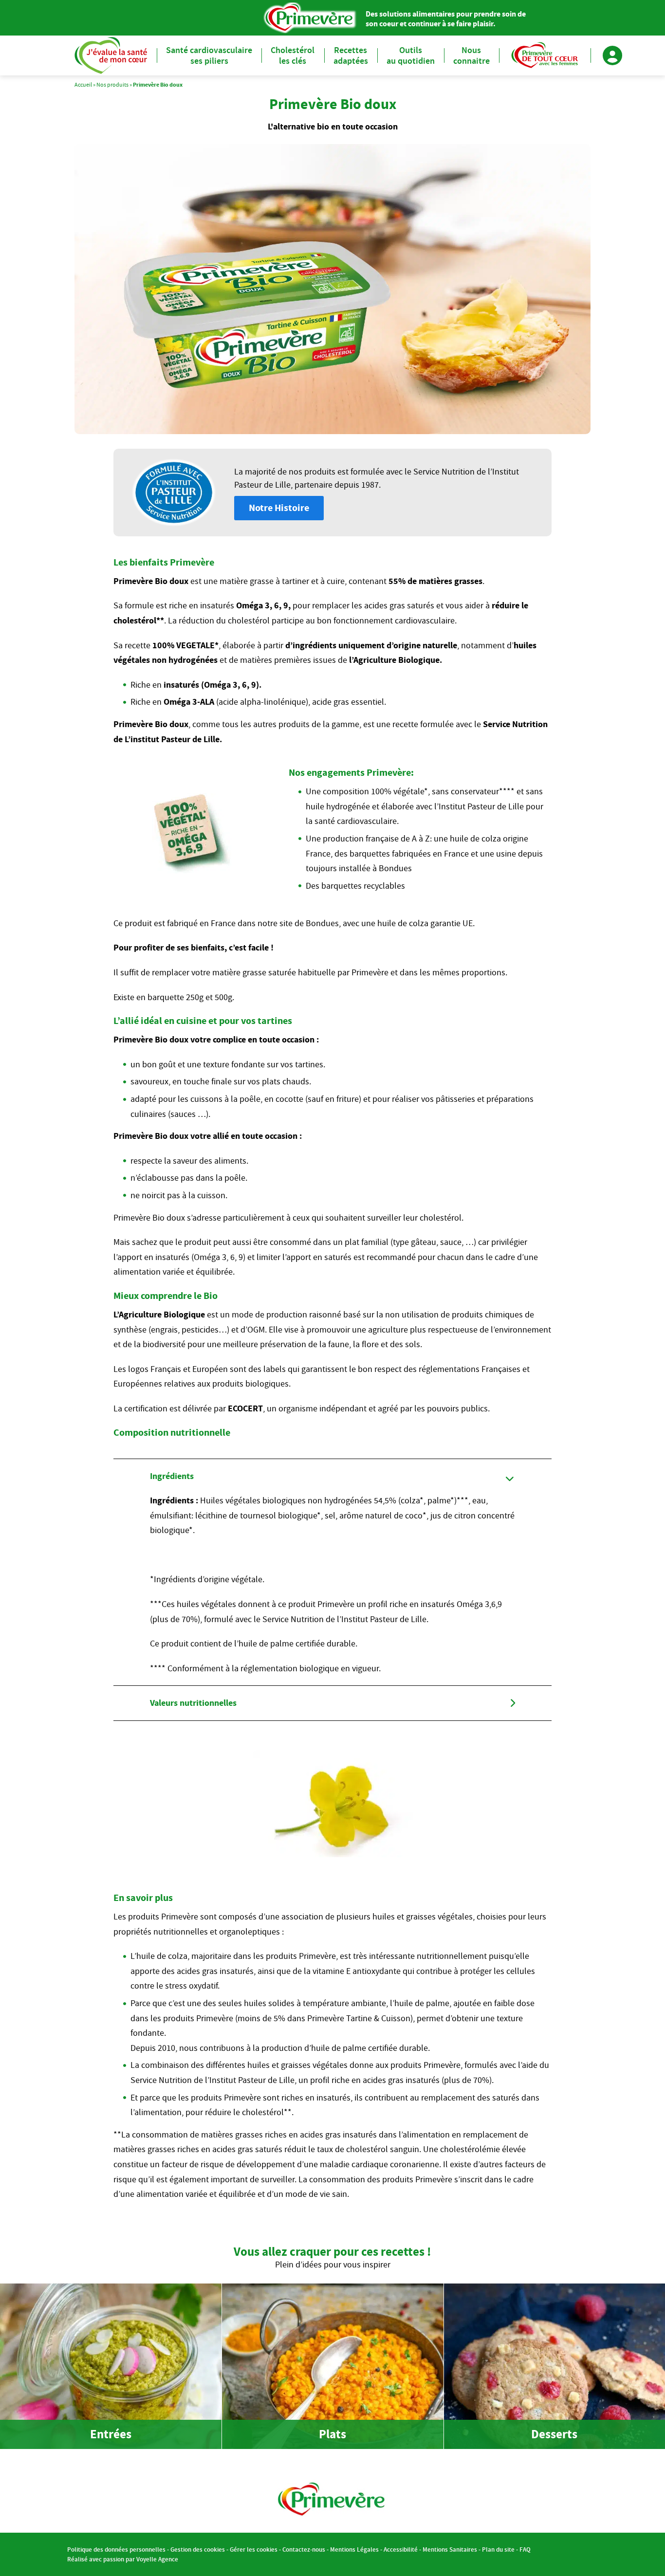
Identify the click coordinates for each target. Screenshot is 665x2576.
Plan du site (498, 2549)
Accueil (83, 84)
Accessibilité (401, 2549)
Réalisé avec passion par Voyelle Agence (123, 2559)
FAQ (525, 2549)
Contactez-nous (304, 2549)
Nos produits (112, 84)
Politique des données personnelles (116, 2549)
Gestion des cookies (198, 2549)
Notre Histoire (279, 508)
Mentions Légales (354, 2549)
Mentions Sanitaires (450, 2549)
